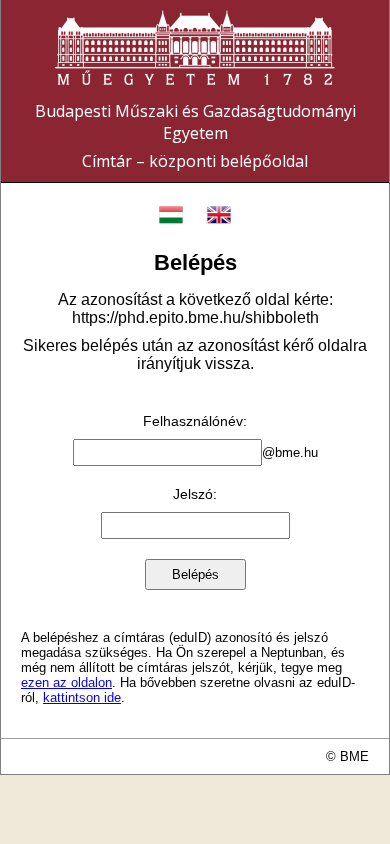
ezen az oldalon (66, 682)
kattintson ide (82, 697)
